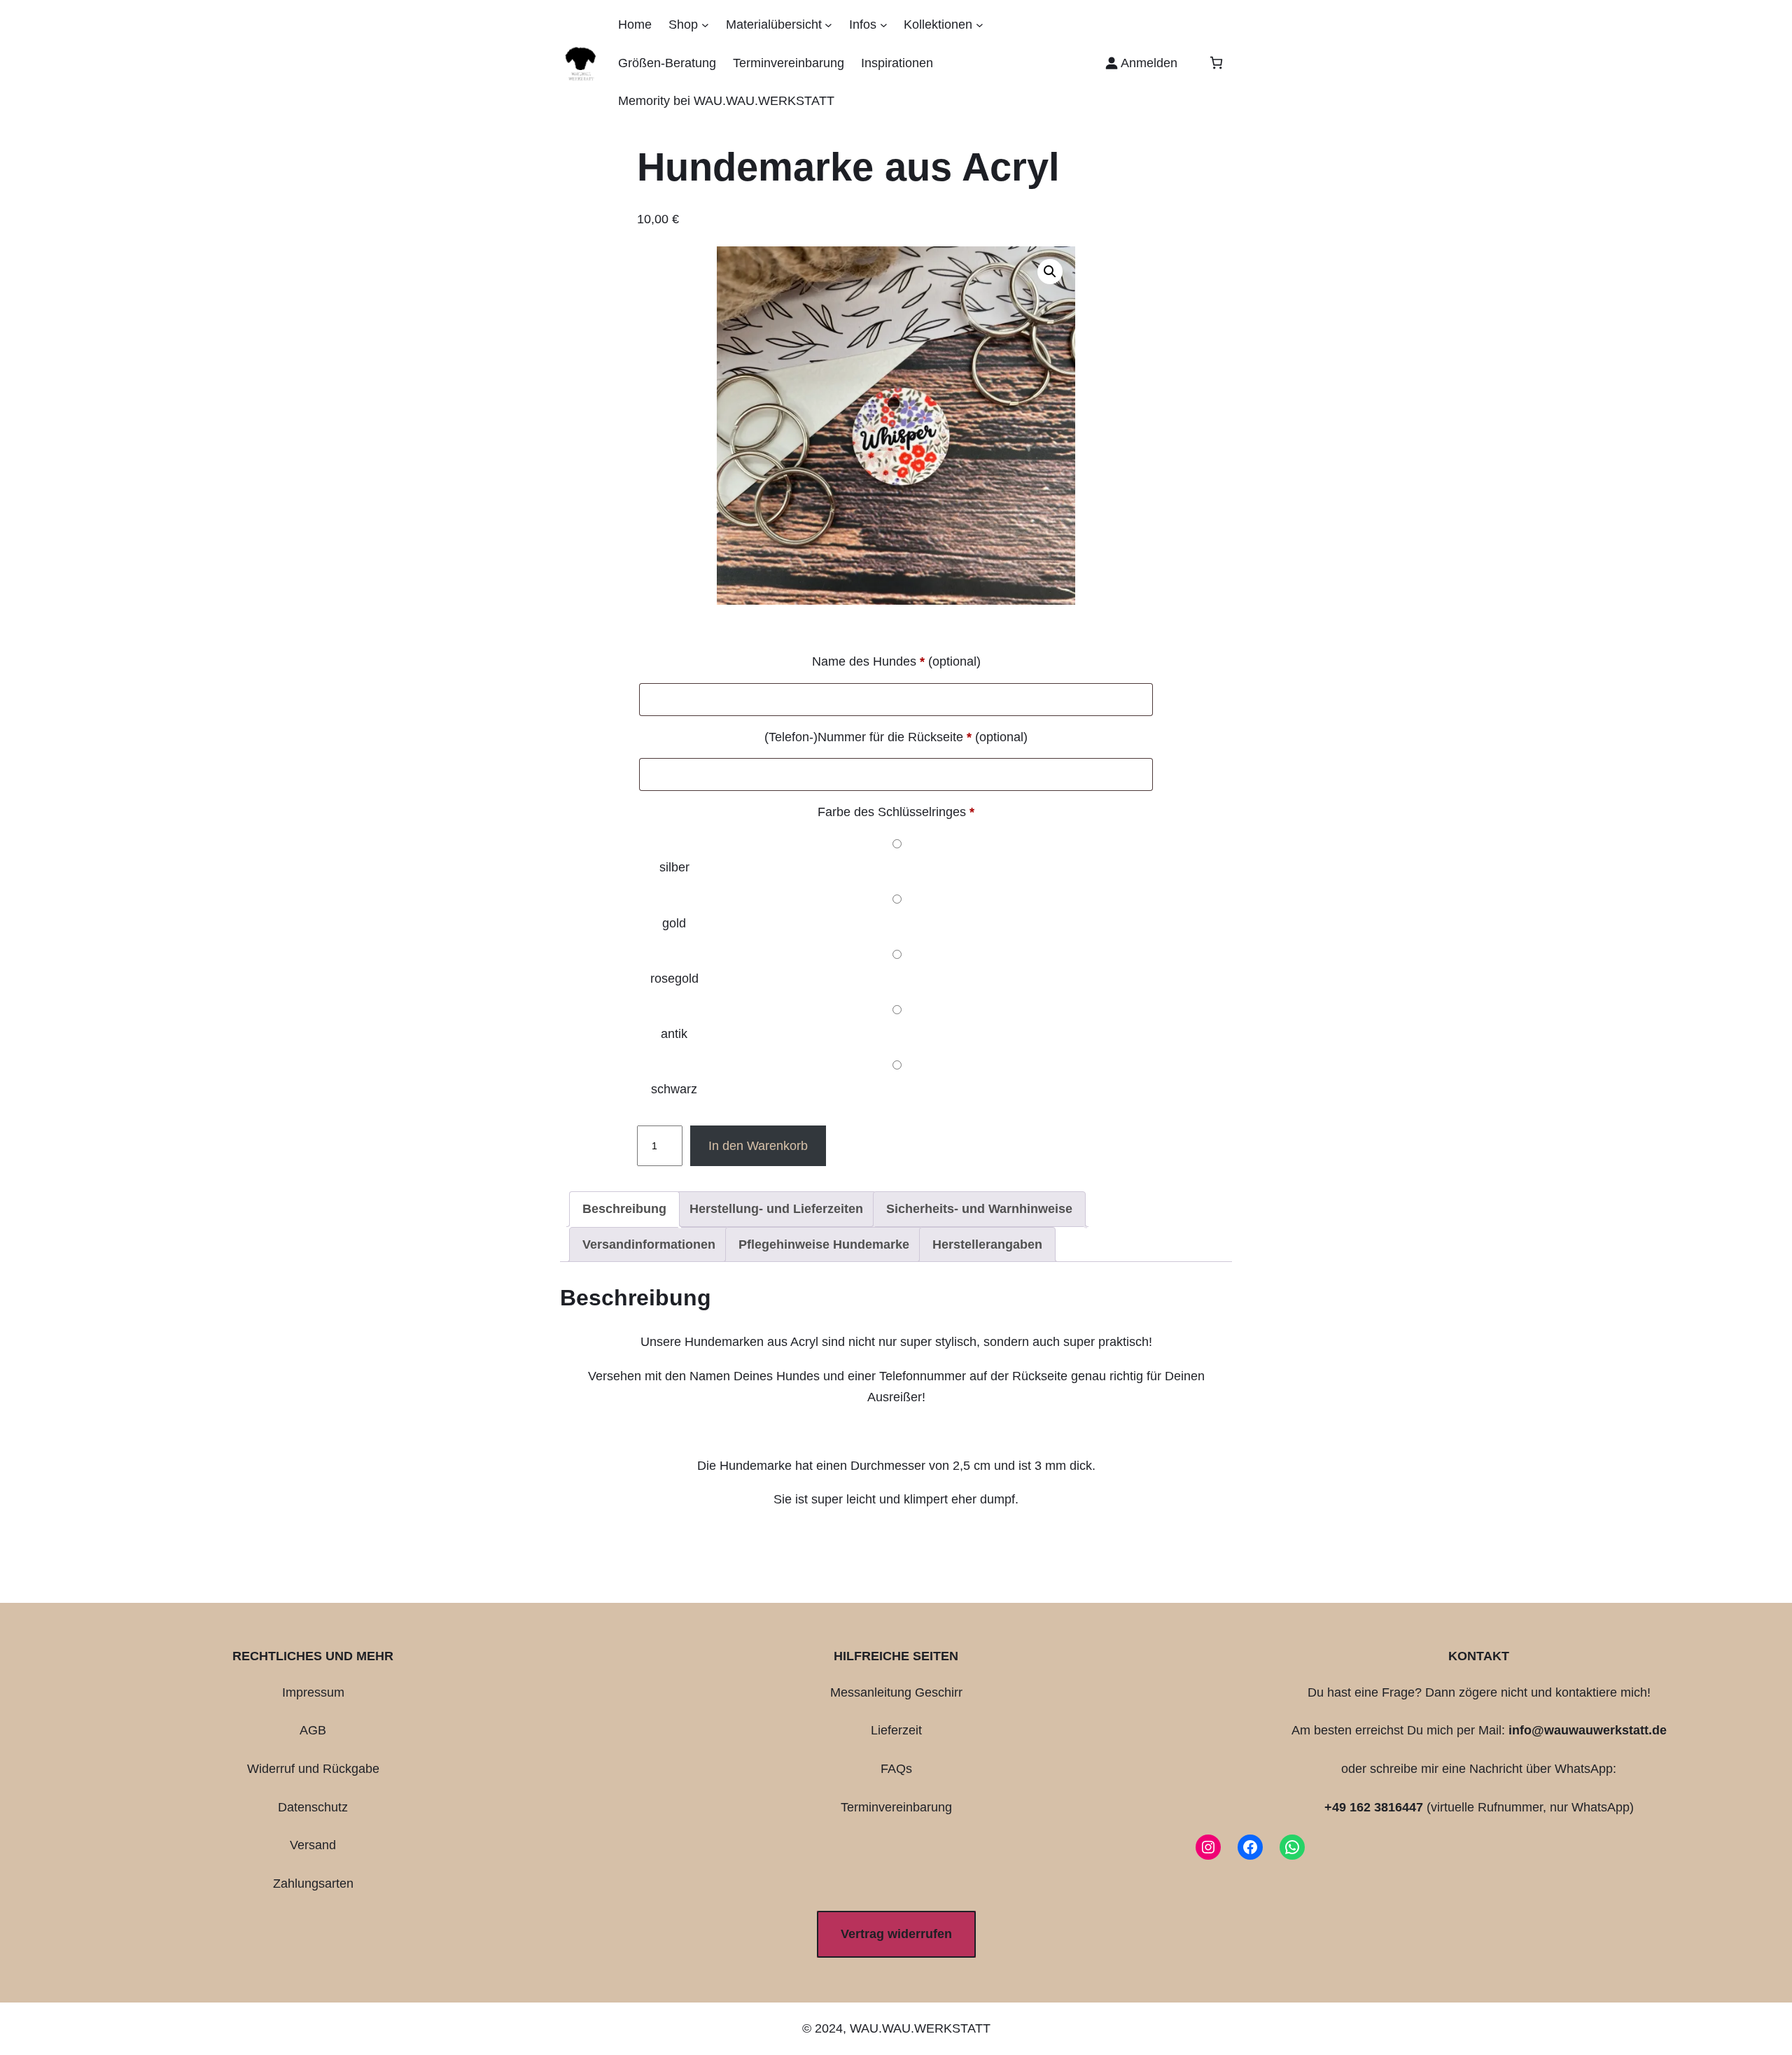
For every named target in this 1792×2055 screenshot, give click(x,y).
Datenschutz (313, 1807)
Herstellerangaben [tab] (987, 1244)
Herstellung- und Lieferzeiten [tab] (776, 1209)
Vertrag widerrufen (896, 1934)
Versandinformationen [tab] (649, 1244)
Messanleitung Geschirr (896, 1692)
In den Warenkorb (758, 1146)
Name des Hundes (896, 661)
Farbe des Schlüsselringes (896, 812)
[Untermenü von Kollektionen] (980, 25)
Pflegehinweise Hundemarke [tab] (824, 1244)
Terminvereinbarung (896, 1807)
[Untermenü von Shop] (705, 25)
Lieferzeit (896, 1730)
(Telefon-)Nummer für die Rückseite (896, 737)
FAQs (896, 1769)
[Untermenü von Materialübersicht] (828, 25)
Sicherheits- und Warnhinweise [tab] (979, 1209)
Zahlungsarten (313, 1884)
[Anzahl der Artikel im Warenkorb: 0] (1216, 63)
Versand (313, 1845)
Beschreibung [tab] (624, 1209)
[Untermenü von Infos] (884, 25)
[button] (1050, 272)
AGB (313, 1730)
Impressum (313, 1692)
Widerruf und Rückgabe (313, 1769)
